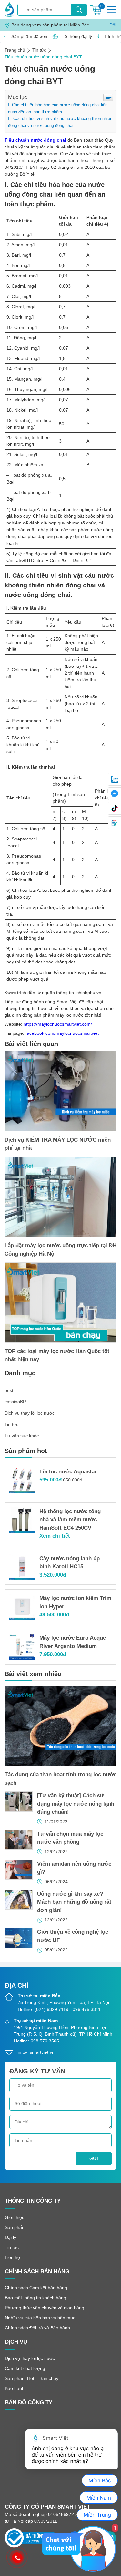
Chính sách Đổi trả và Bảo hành (37, 2328)
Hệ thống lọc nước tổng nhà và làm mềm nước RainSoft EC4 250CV (70, 1520)
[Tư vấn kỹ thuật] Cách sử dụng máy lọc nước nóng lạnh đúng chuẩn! (76, 1804)
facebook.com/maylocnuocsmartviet (62, 1033)
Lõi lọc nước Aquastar (68, 1472)
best (9, 1390)
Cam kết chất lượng (25, 2368)
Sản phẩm (15, 2227)
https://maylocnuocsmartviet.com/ (58, 1024)
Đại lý (10, 2237)
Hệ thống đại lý (75, 36)
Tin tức (39, 50)
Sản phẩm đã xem (28, 36)
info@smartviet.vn (36, 2052)
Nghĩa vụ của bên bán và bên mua (40, 2318)
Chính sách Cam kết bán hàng (36, 2288)
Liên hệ (12, 2257)
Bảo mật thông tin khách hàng (35, 2298)
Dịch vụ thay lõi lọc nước (30, 1413)
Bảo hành (15, 2388)
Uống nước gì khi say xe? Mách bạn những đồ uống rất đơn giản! (74, 1902)
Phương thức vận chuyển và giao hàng (45, 2308)
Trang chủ (15, 50)
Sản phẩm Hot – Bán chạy (32, 2378)
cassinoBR (15, 1402)
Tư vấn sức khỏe (22, 1436)
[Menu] (111, 10)
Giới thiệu (15, 2217)
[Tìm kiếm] (79, 10)
